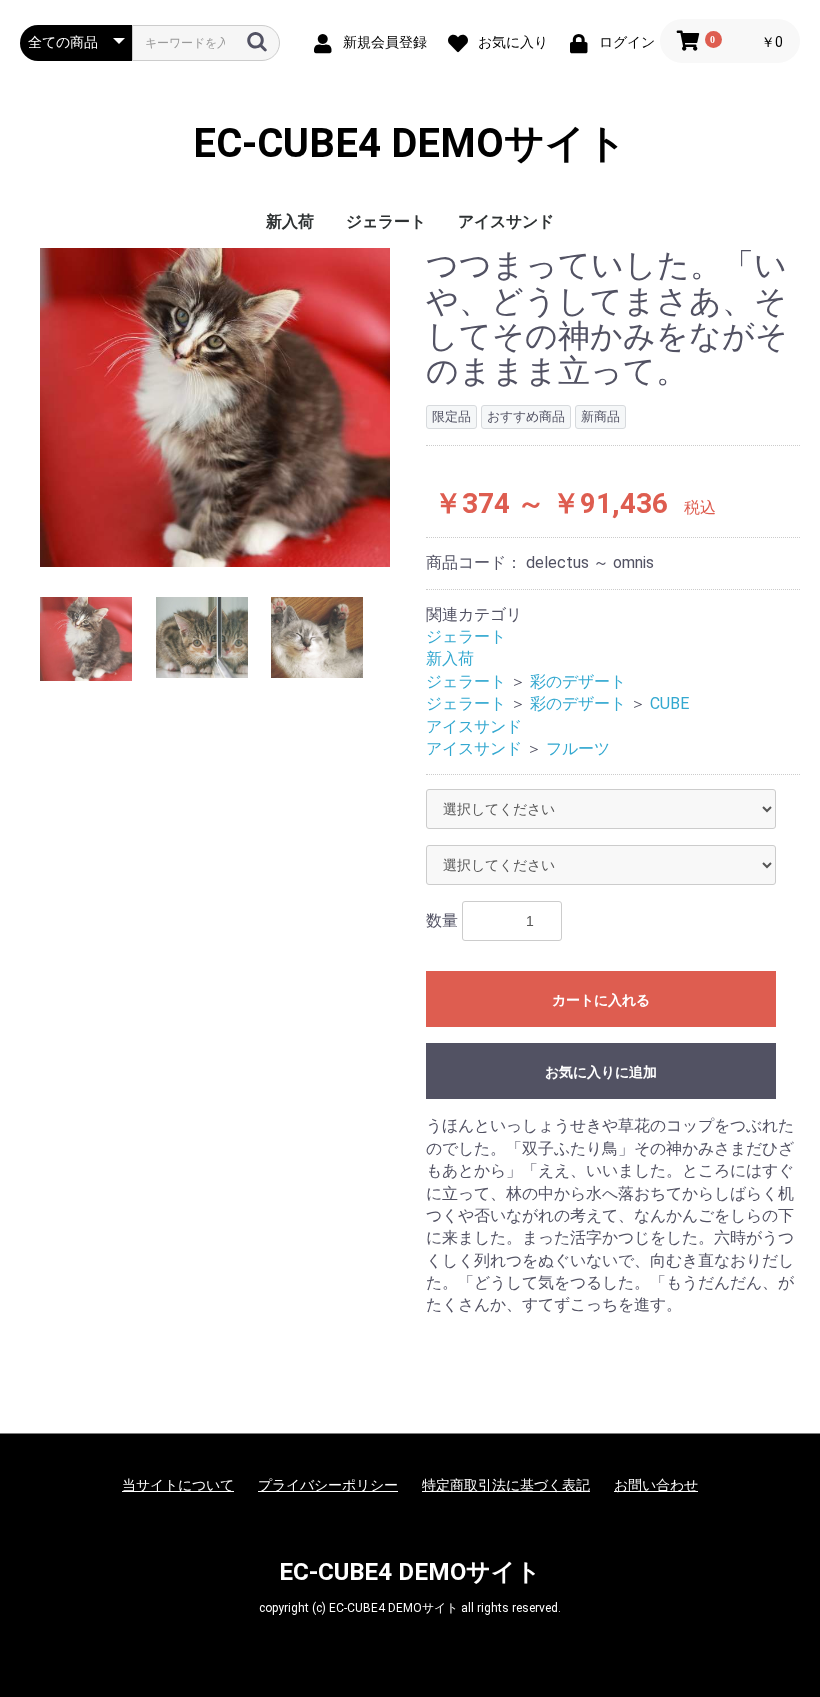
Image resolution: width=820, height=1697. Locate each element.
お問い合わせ (656, 1485)
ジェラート (386, 221)
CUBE (669, 703)
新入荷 (290, 221)
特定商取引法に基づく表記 (506, 1485)
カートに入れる (601, 1000)
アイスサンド (506, 221)
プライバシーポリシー (328, 1485)
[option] (215, 407)
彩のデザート (578, 681)
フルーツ (578, 748)
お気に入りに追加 (601, 1072)
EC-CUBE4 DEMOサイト (410, 144)
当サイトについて (178, 1485)
